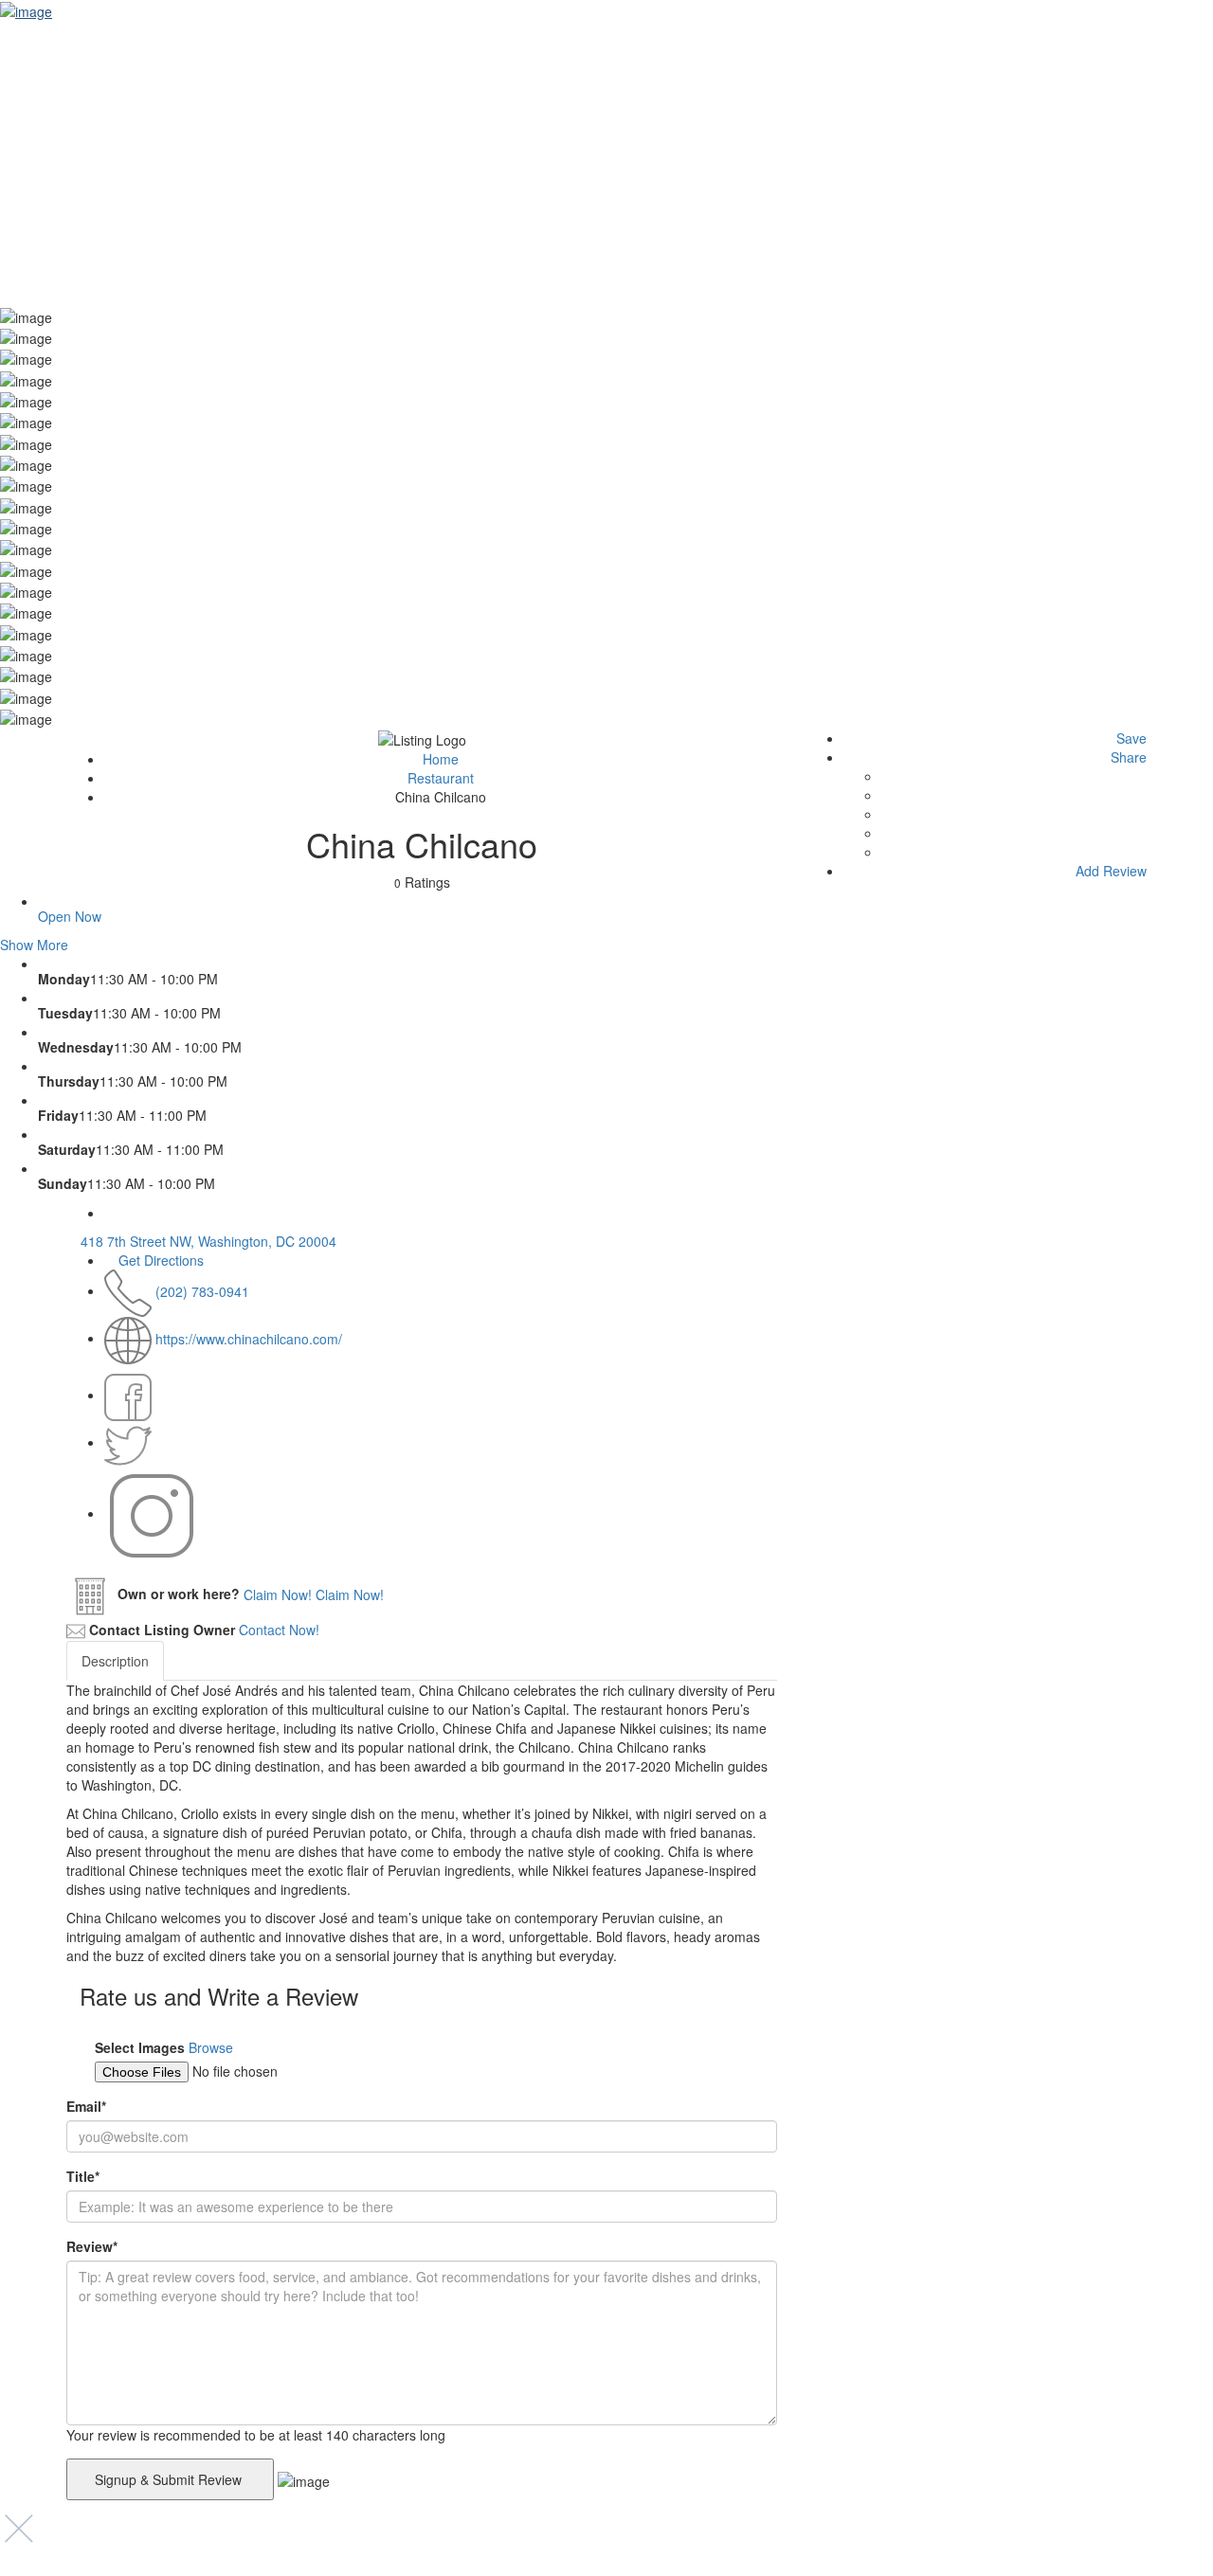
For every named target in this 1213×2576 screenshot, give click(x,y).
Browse (211, 2047)
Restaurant (441, 778)
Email (86, 2106)
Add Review (1109, 871)
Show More (34, 945)
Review (92, 2246)
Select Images (140, 2047)
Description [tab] (115, 1661)
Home (441, 759)
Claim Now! (350, 1594)
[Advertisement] (606, 163)
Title (83, 2176)
